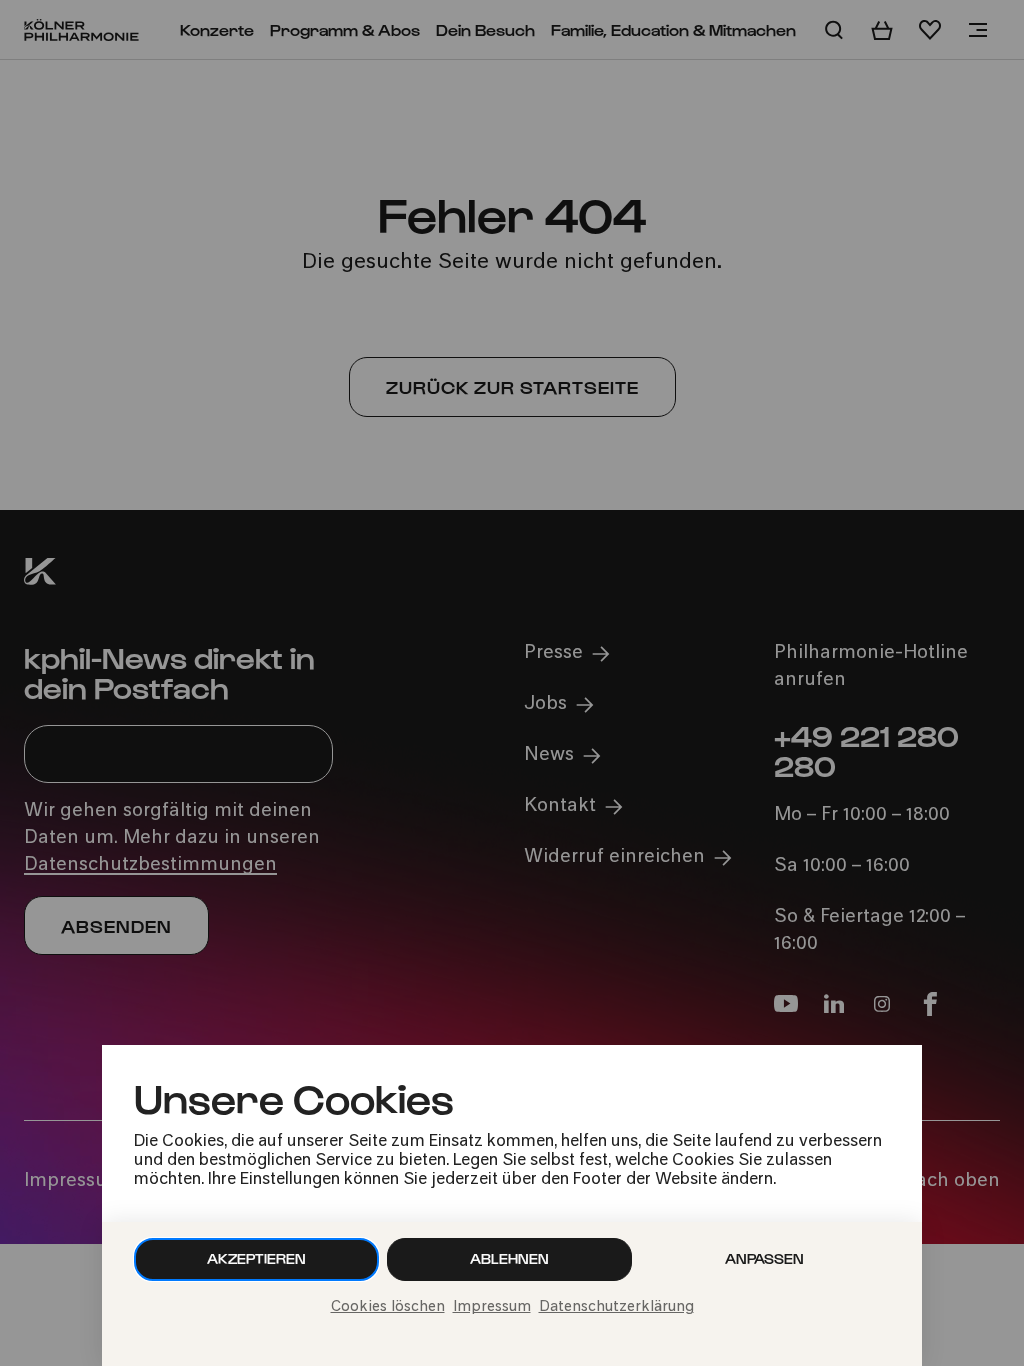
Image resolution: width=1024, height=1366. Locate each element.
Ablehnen (509, 1258)
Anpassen (764, 1258)
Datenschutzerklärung (616, 1307)
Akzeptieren (256, 1258)
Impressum (492, 1307)
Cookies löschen (388, 1307)
